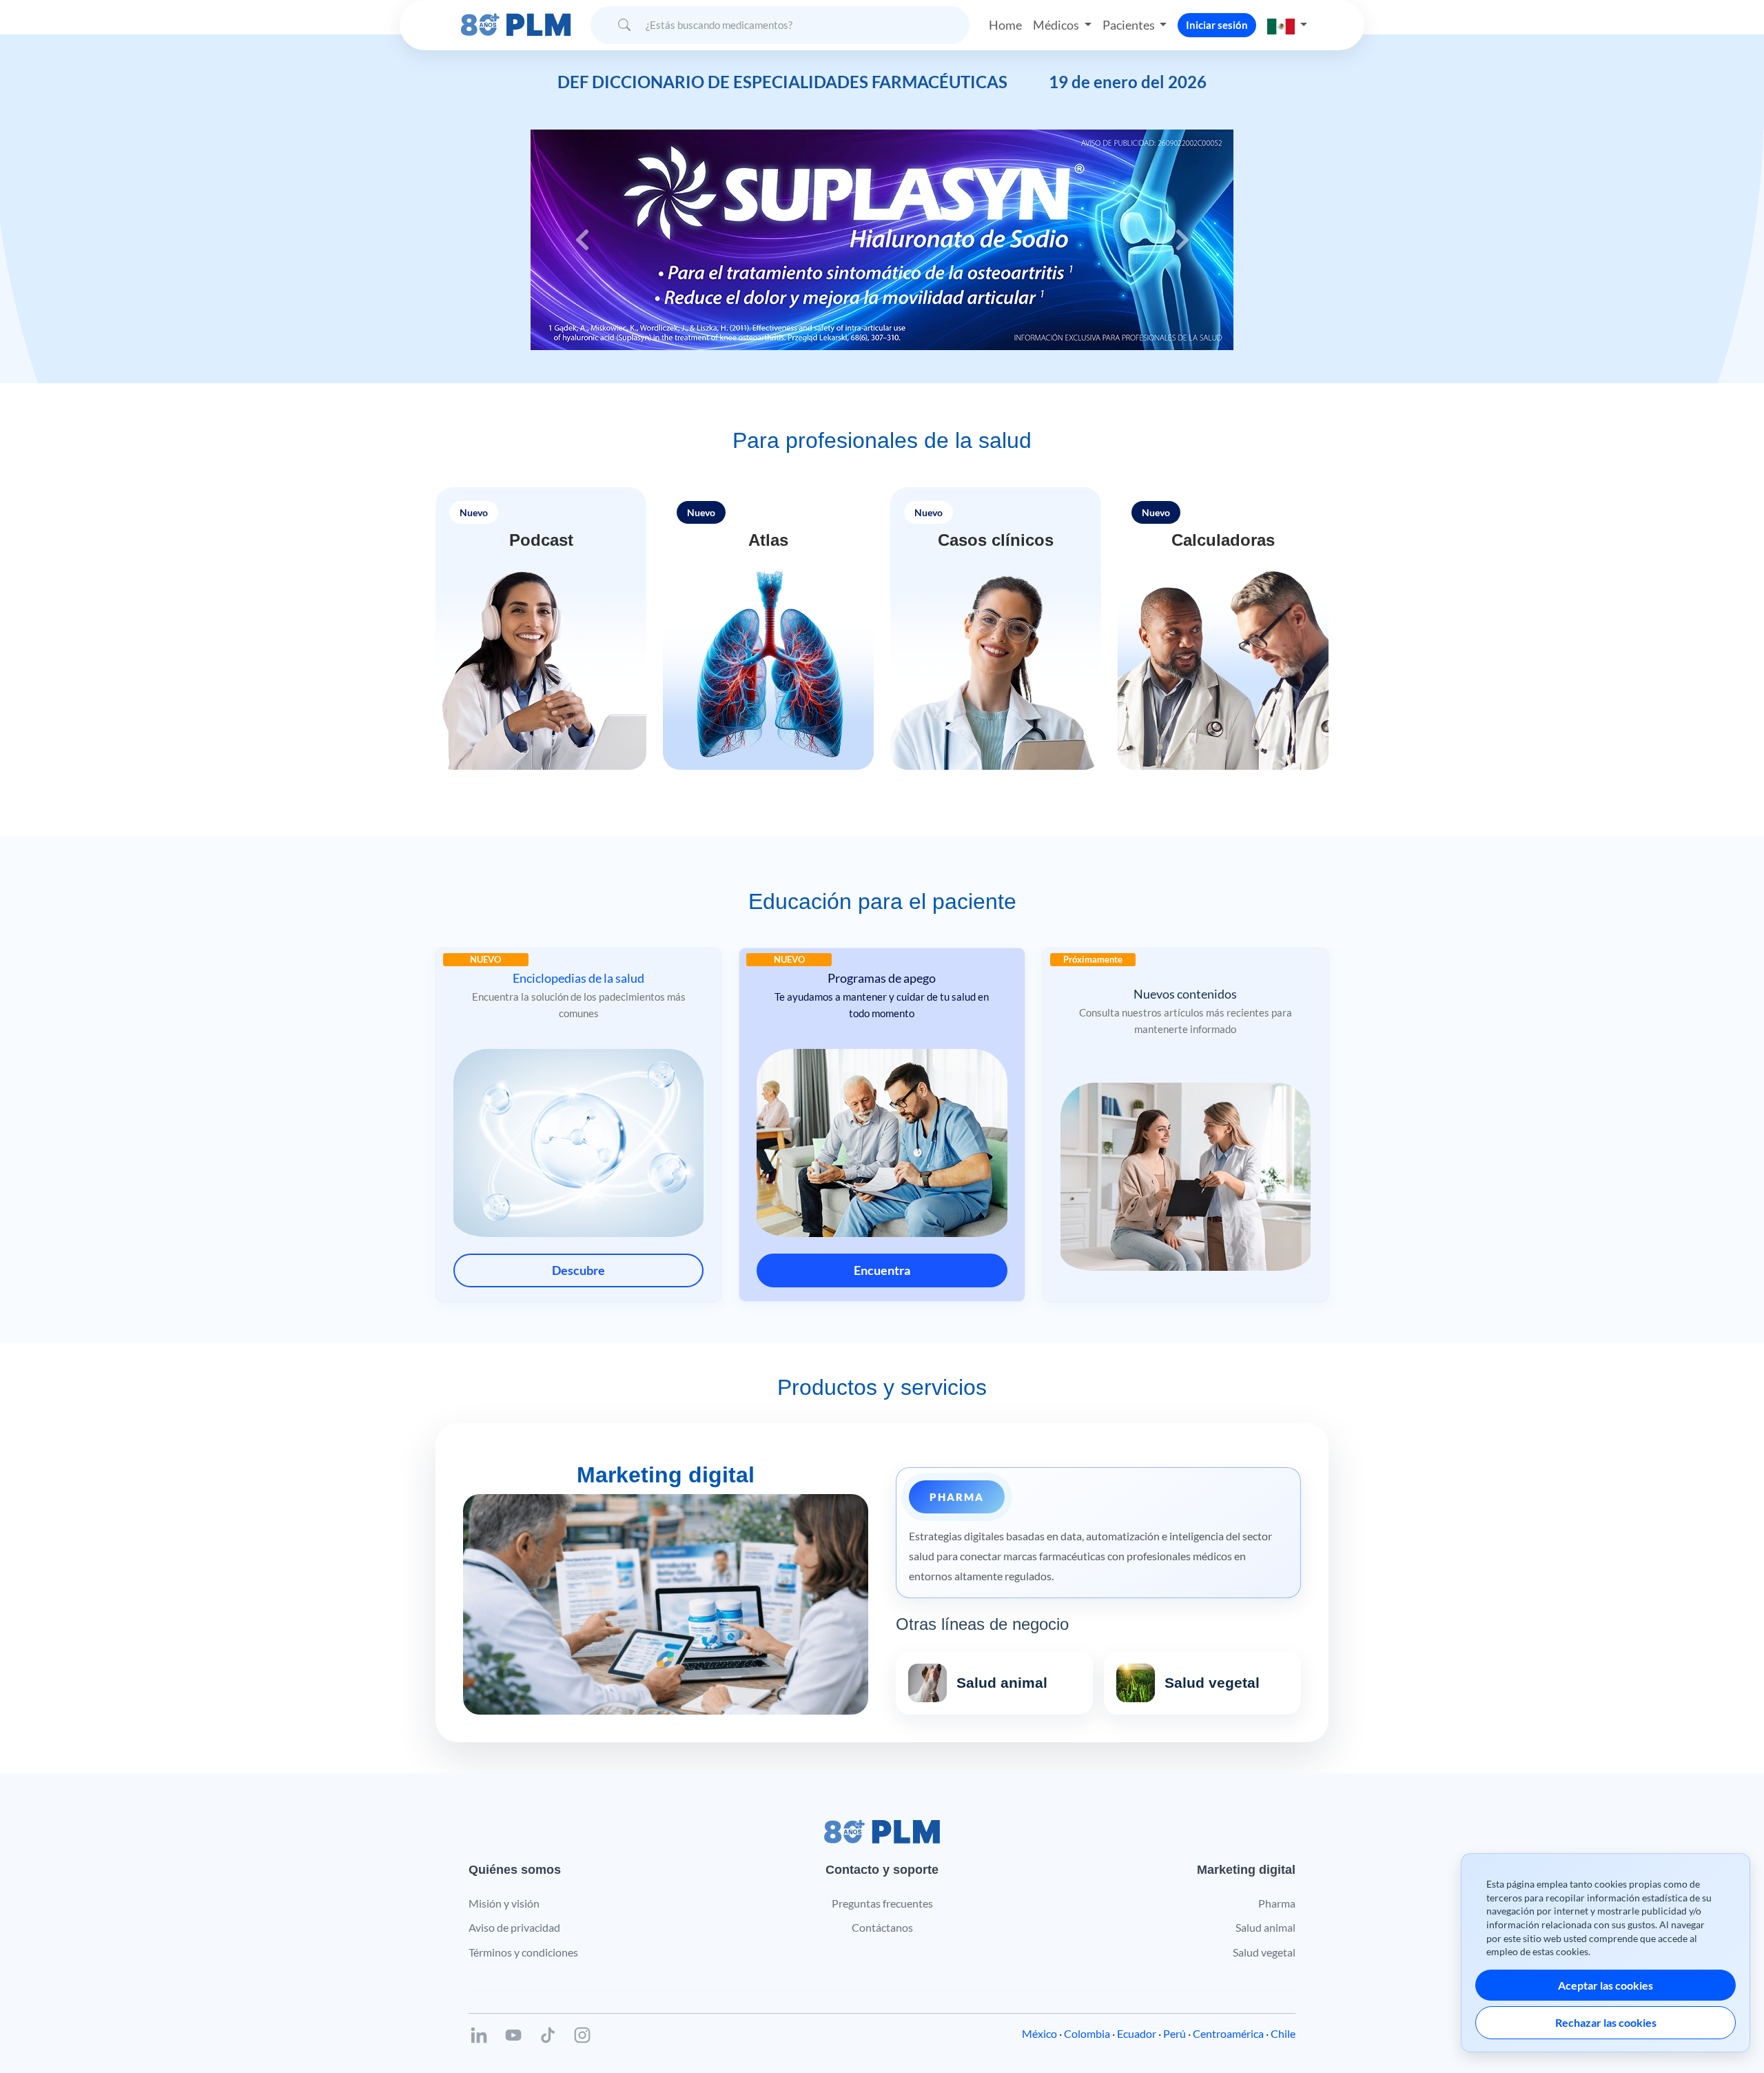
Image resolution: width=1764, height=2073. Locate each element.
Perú (1175, 2033)
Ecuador (1137, 2033)
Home (1005, 25)
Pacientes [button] (1130, 25)
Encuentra (882, 1270)
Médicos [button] (1057, 25)
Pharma (1277, 1903)
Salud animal (1265, 1927)
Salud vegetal (1264, 1952)
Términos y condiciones (523, 1952)
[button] (1287, 25)
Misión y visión (504, 1903)
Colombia (1087, 2033)
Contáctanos (882, 1927)
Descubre (578, 1270)
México (1039, 2033)
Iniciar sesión (1217, 25)
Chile (1283, 2033)
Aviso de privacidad (514, 1927)
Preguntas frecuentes (882, 1903)
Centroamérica (1228, 2033)
